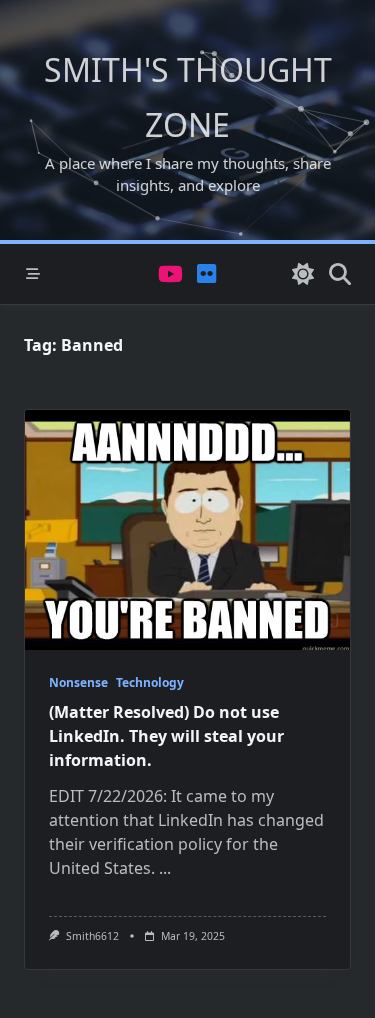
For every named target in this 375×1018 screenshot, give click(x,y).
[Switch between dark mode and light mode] (303, 274)
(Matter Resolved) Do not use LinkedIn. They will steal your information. (166, 736)
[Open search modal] (340, 274)
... (165, 868)
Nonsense (78, 682)
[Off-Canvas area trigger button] (33, 274)
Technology (150, 682)
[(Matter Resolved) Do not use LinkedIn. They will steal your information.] (187, 530)
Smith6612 (92, 936)
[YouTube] (170, 274)
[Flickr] (206, 274)
